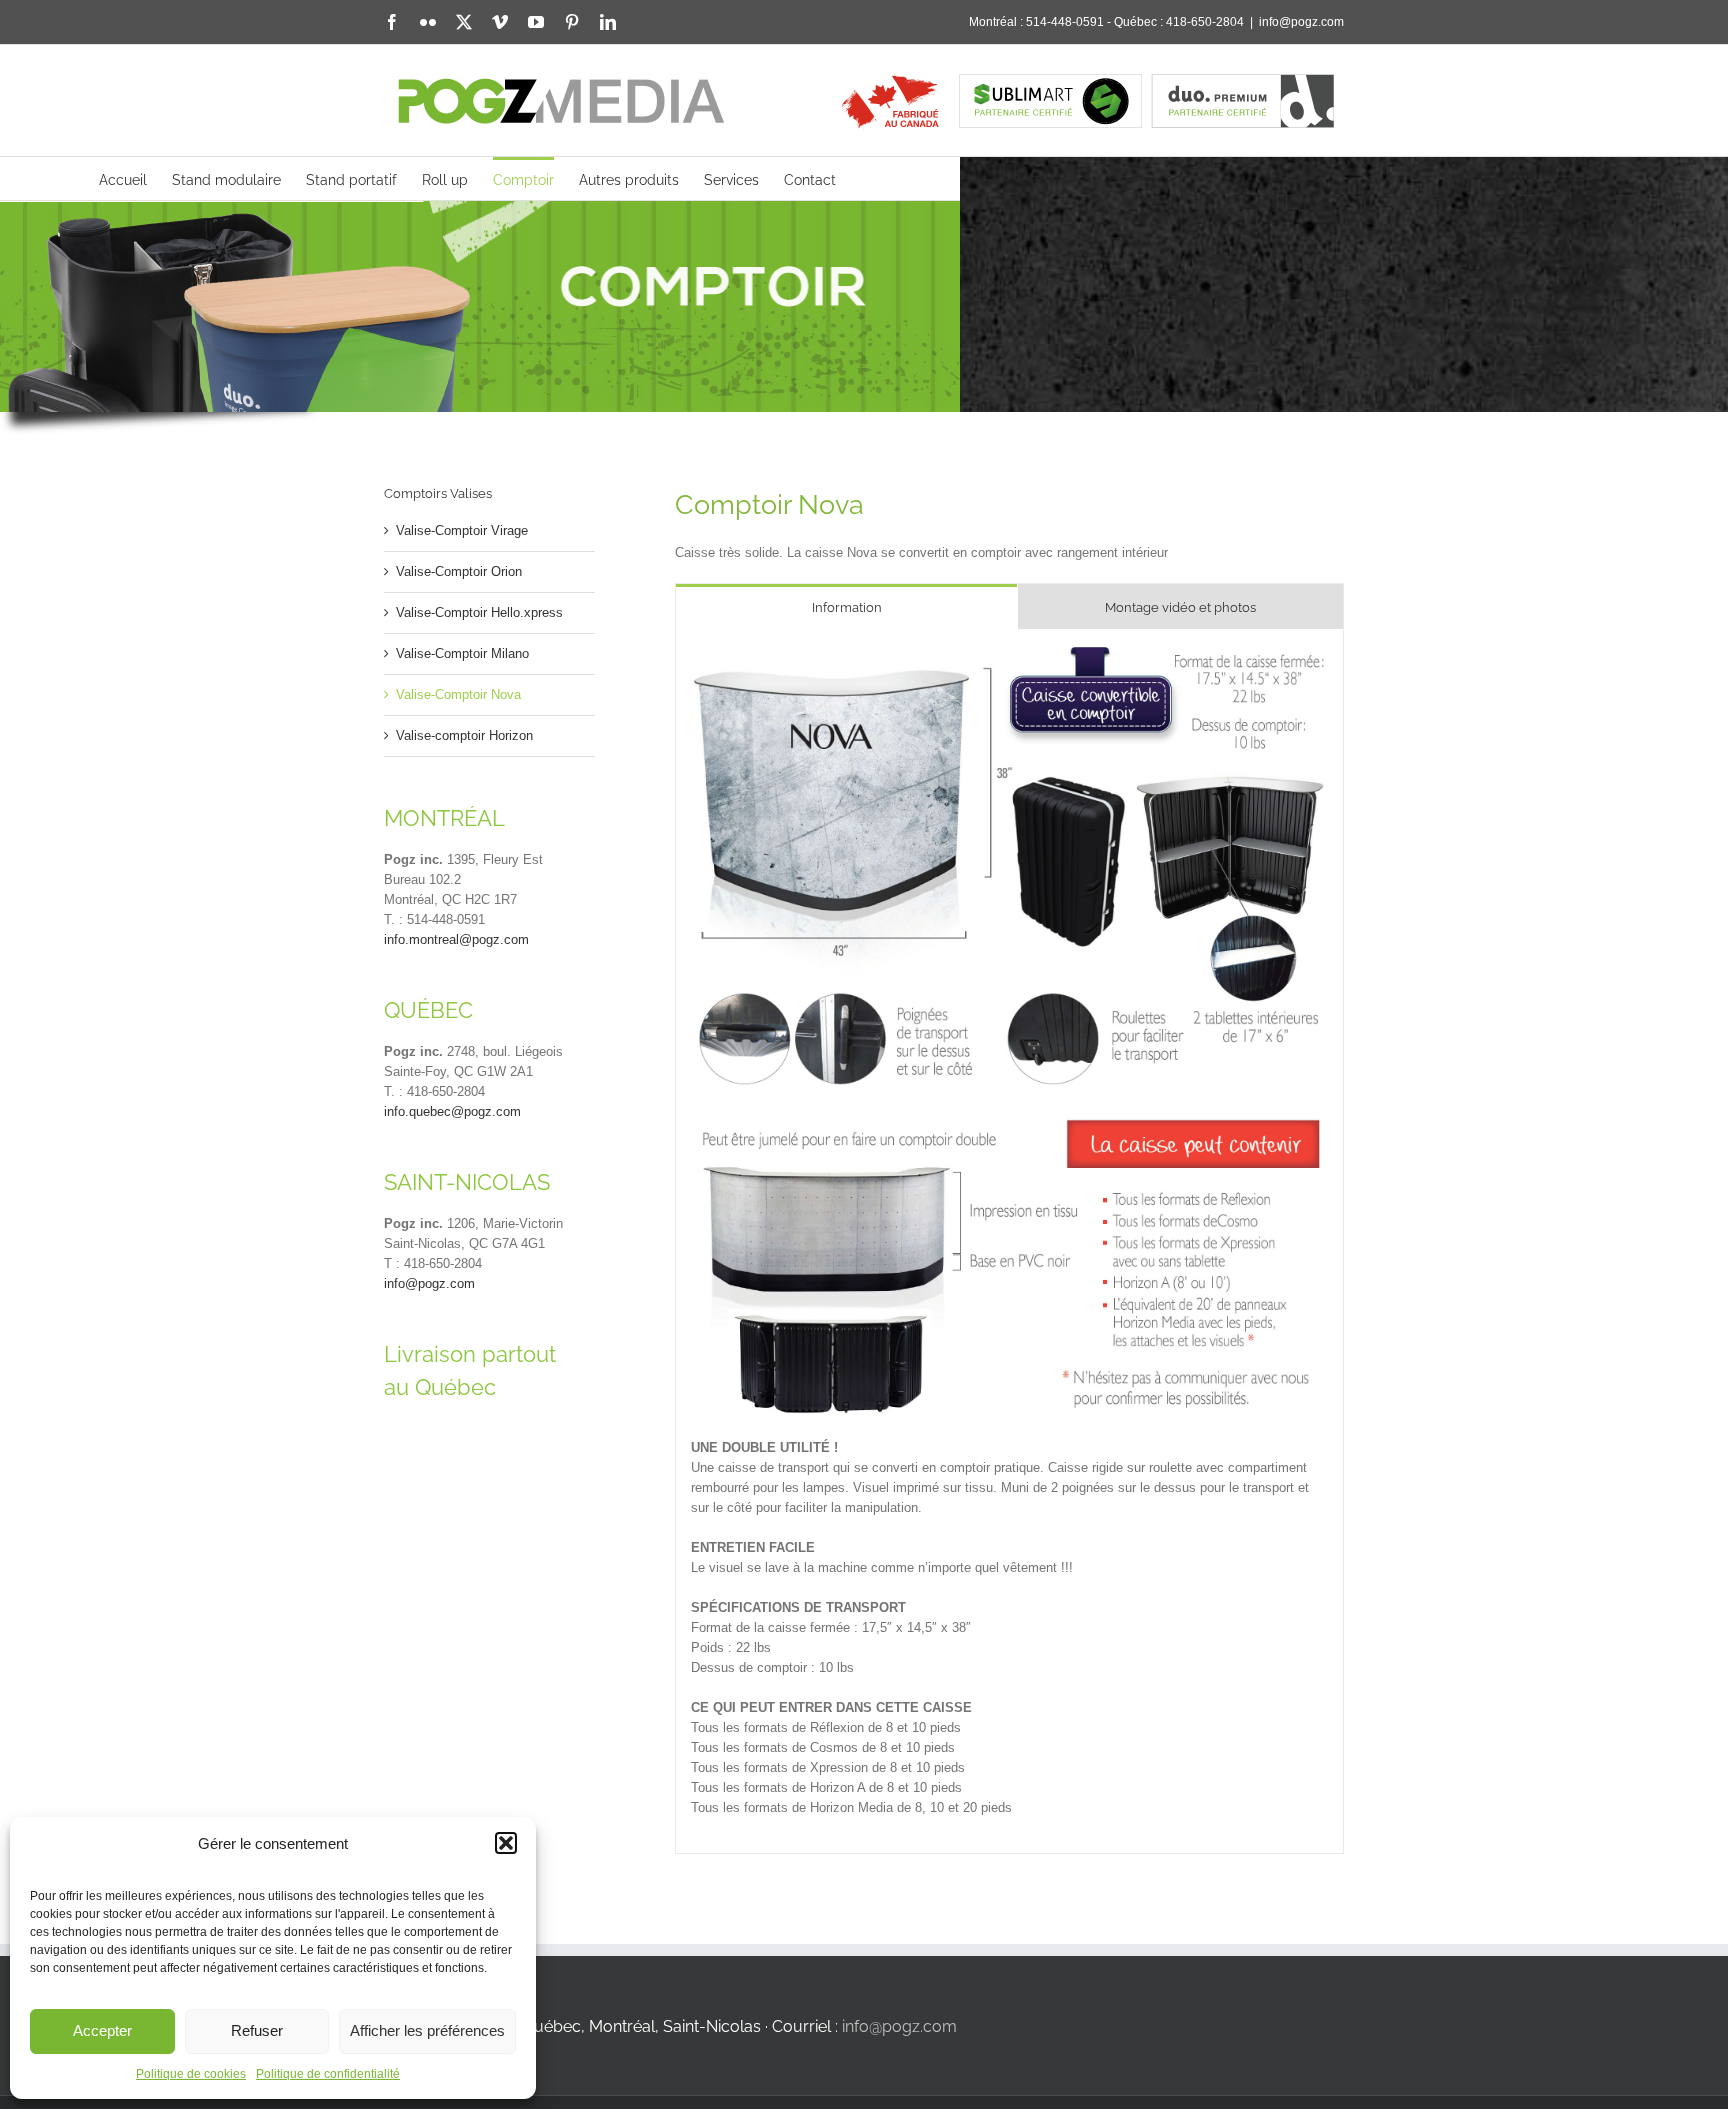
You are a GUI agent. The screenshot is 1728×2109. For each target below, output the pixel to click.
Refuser (257, 2030)
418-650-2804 (1205, 22)
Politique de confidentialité (328, 2074)
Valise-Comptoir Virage (462, 530)
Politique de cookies (191, 2074)
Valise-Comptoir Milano (462, 653)
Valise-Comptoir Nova (458, 694)
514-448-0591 (1065, 22)
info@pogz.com (1301, 22)
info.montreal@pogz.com (456, 939)
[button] (506, 1843)
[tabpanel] (1009, 1241)
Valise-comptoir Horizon (464, 735)
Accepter (102, 2030)
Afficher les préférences (427, 2030)
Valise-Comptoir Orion (459, 571)
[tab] (846, 606)
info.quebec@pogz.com (452, 1111)
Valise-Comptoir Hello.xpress (479, 612)
